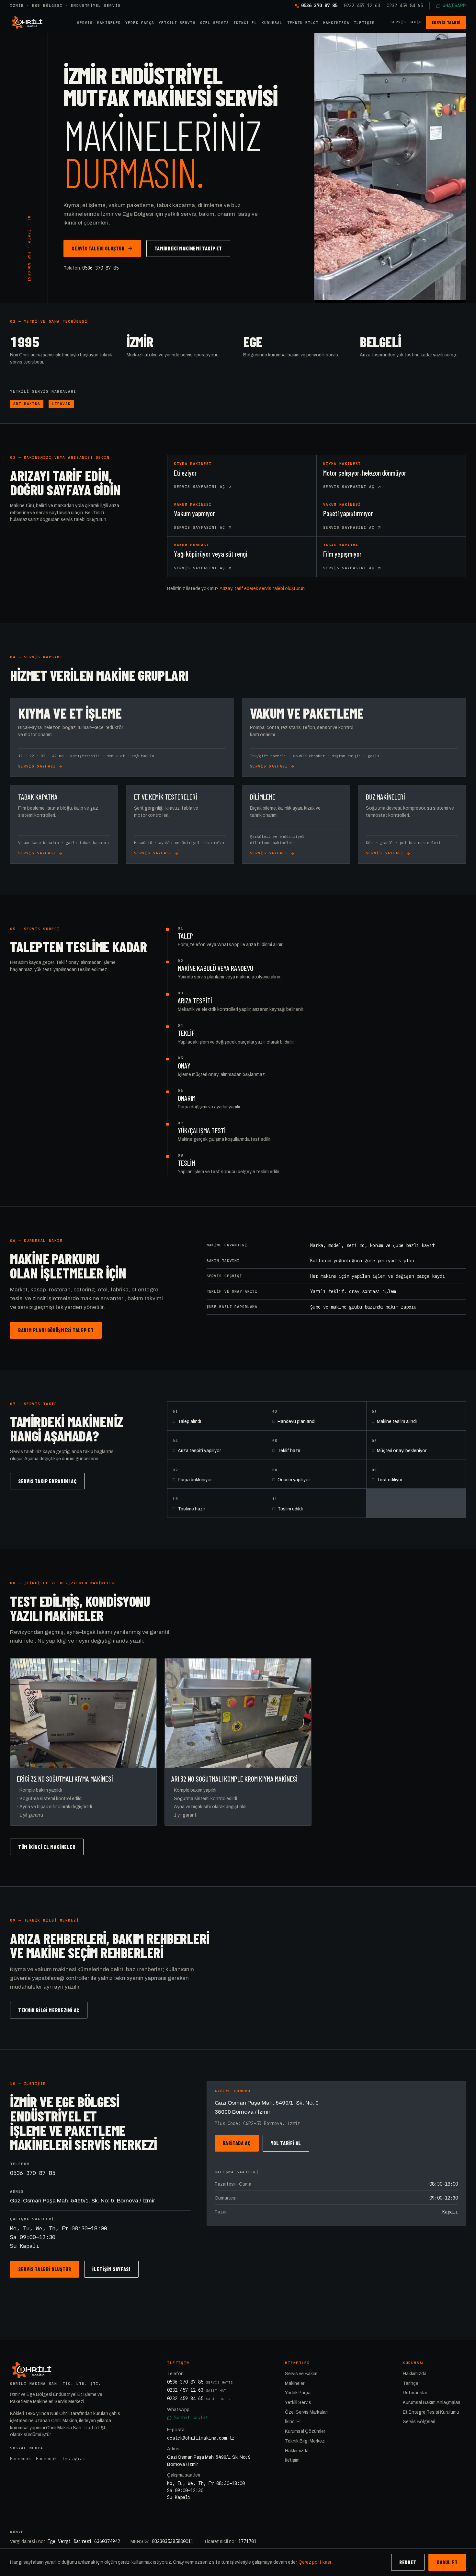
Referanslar (415, 2393)
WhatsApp (454, 6)
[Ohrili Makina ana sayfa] (27, 22)
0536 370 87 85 (319, 6)
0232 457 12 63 (362, 6)
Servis (85, 23)
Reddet (408, 2562)
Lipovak (61, 404)
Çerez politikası (315, 2562)
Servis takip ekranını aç (47, 1481)
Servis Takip (406, 22)
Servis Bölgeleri (419, 2422)
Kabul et (447, 2562)
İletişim (364, 23)
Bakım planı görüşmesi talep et (56, 1330)
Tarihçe (411, 2383)
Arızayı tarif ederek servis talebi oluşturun (262, 589)
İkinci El (245, 23)
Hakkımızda (336, 23)
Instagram (74, 2459)
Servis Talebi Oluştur (98, 248)
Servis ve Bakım (301, 2374)
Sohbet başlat (191, 2418)
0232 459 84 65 (405, 6)
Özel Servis (215, 23)
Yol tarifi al (286, 2143)
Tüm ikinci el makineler (47, 1847)
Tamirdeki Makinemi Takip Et (188, 248)
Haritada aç (237, 2143)
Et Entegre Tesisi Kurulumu (431, 2412)
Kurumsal (272, 23)
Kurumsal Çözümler (305, 2431)
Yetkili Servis (177, 23)
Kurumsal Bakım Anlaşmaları (431, 2403)
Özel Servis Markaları (306, 2412)
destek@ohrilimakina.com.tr (201, 2438)
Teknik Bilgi (303, 23)
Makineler (109, 23)
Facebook (20, 2459)
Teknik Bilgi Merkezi (305, 2441)
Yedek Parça (140, 23)
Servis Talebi (446, 22)
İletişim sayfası (111, 2269)
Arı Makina (27, 404)
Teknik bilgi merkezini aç (49, 2010)
